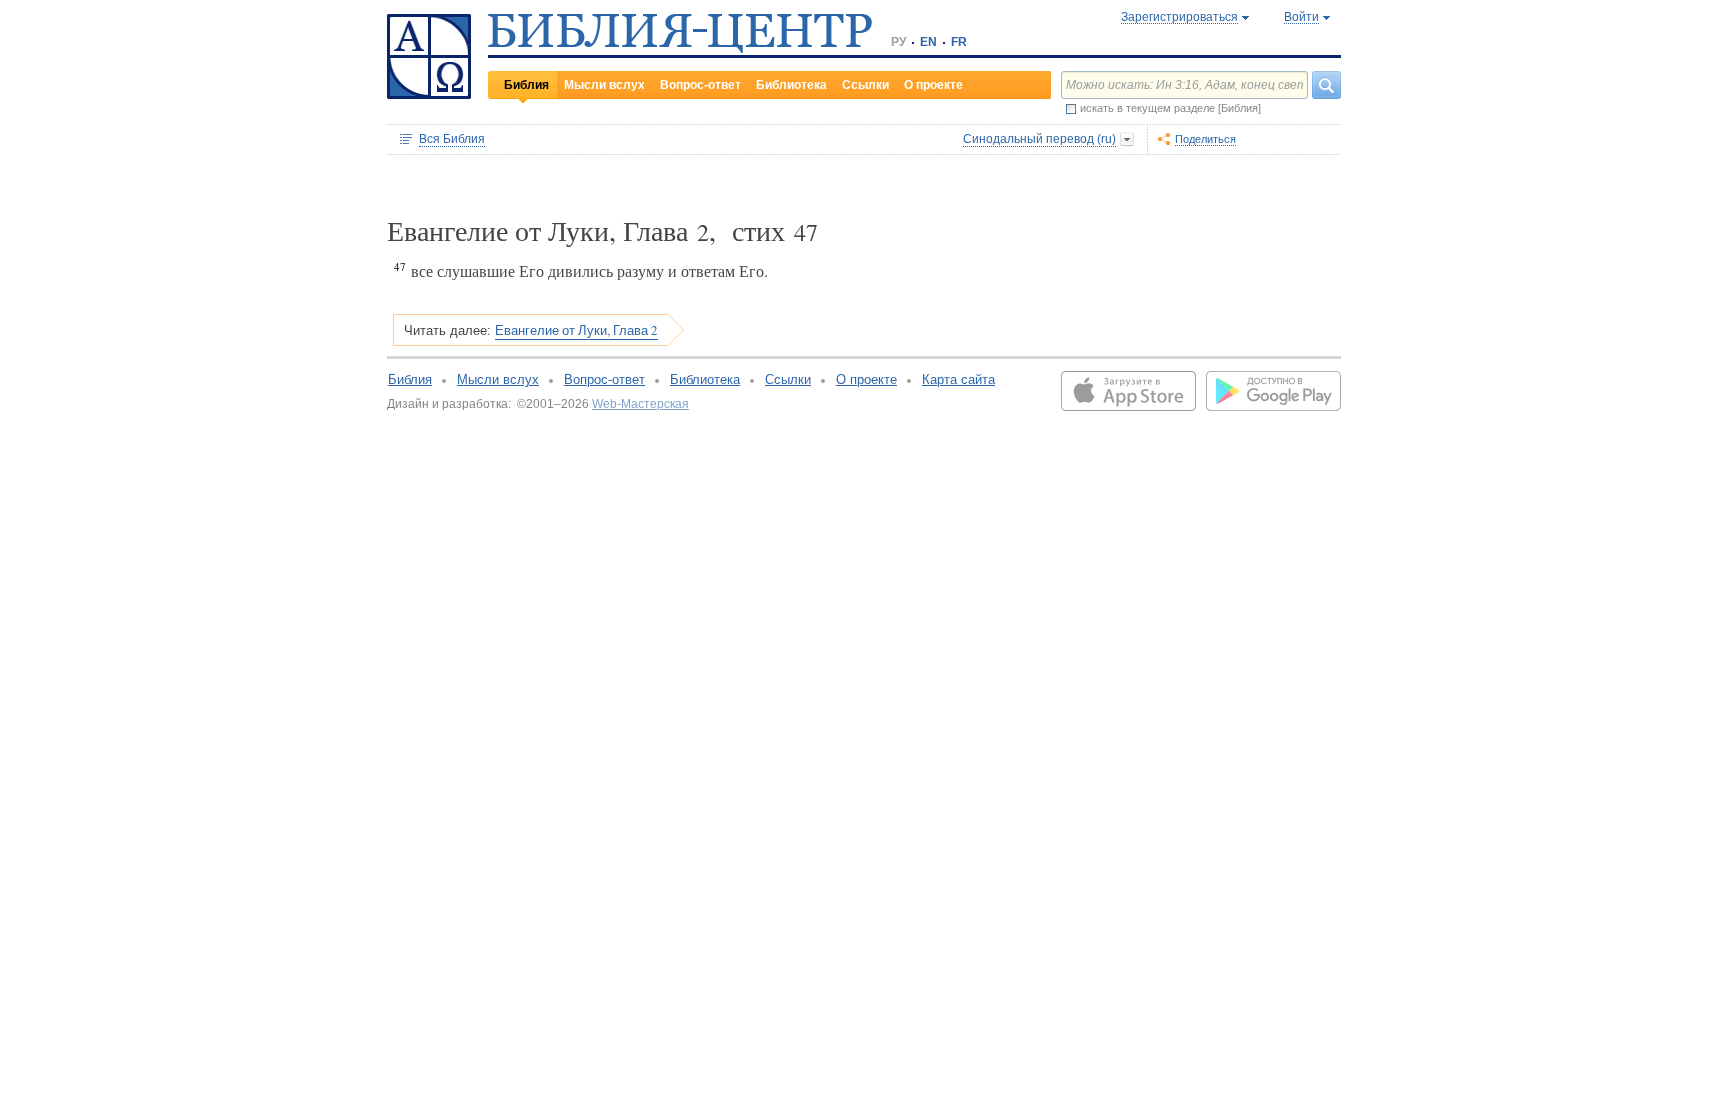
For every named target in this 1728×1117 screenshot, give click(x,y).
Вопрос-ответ (700, 85)
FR (959, 42)
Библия (526, 85)
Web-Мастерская (640, 404)
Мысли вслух (604, 85)
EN (928, 42)
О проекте (933, 85)
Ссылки (865, 85)
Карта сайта (958, 379)
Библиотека (791, 85)
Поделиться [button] (1205, 139)
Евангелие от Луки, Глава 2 (576, 330)
